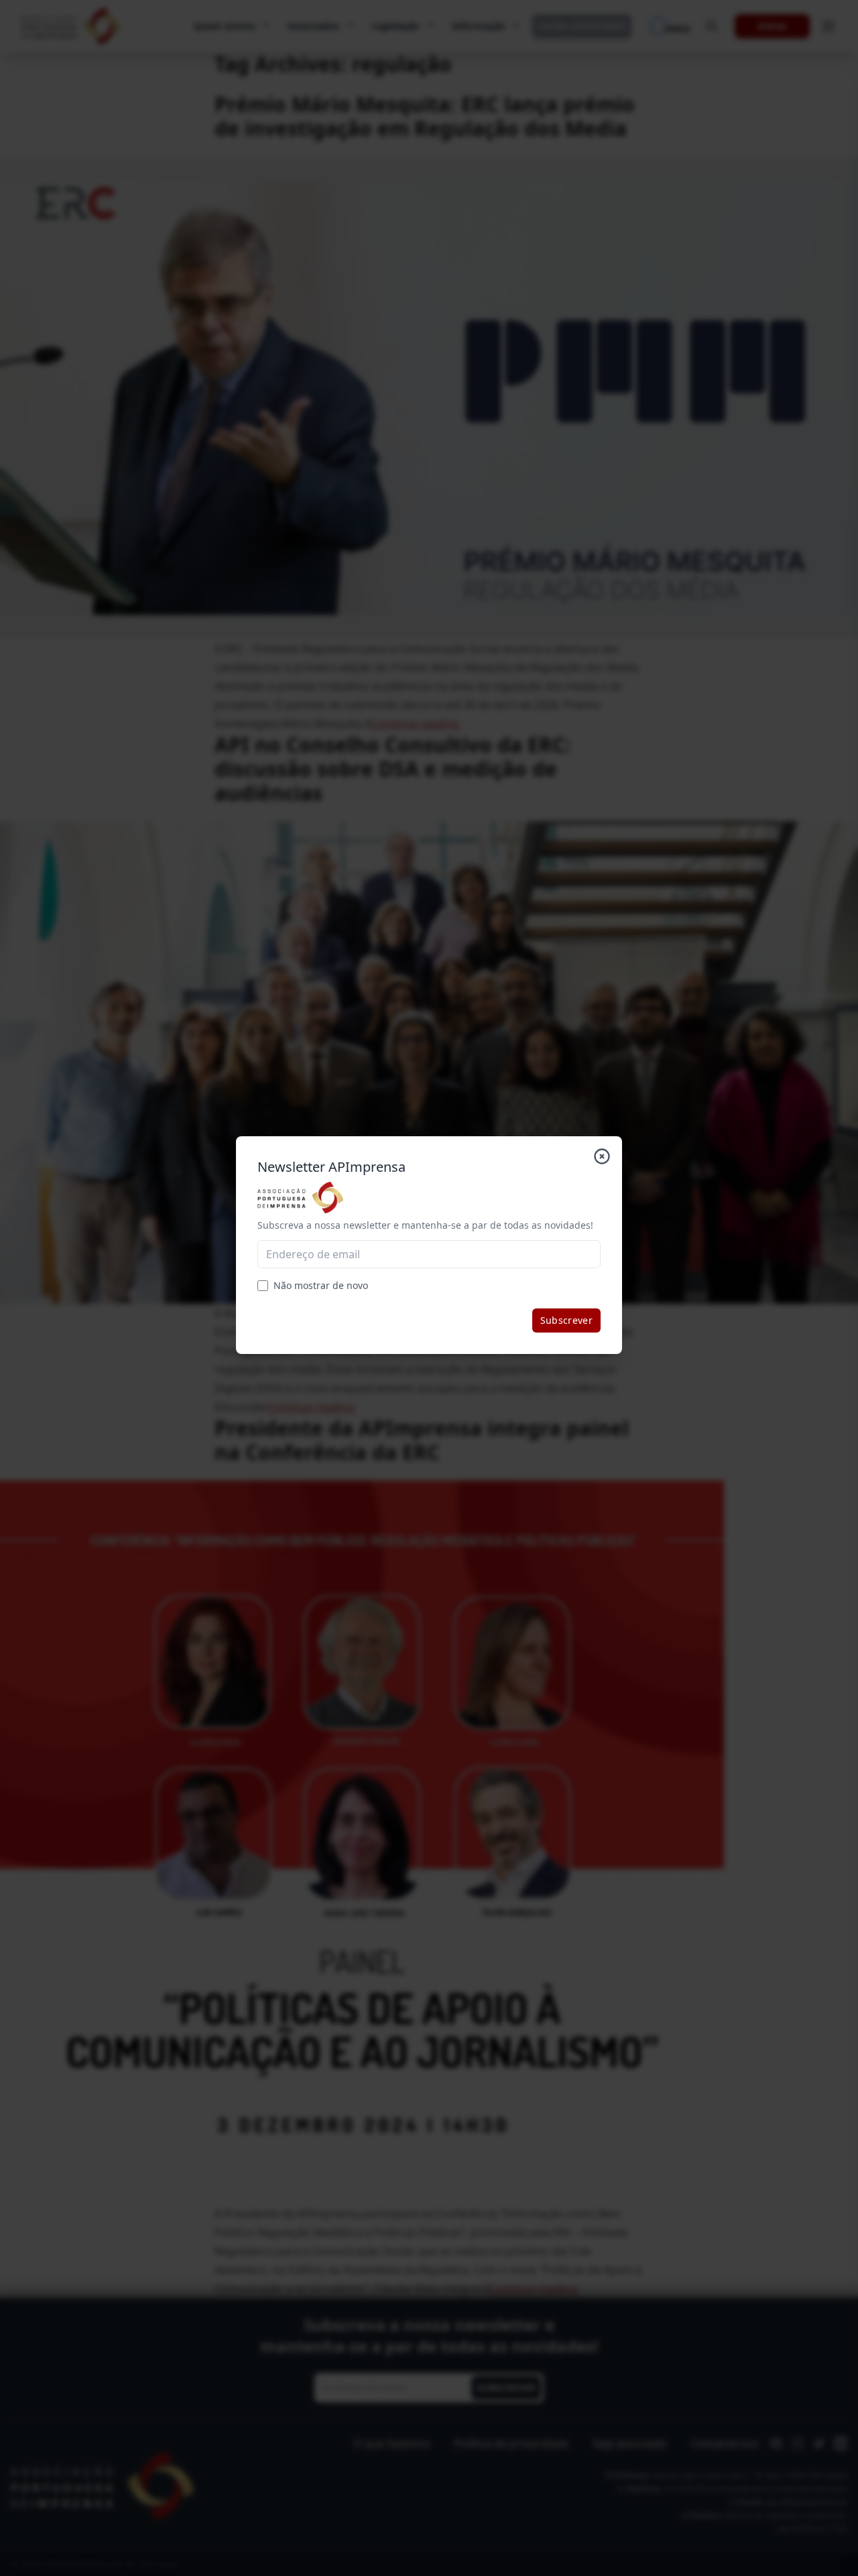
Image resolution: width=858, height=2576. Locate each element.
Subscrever (567, 1320)
